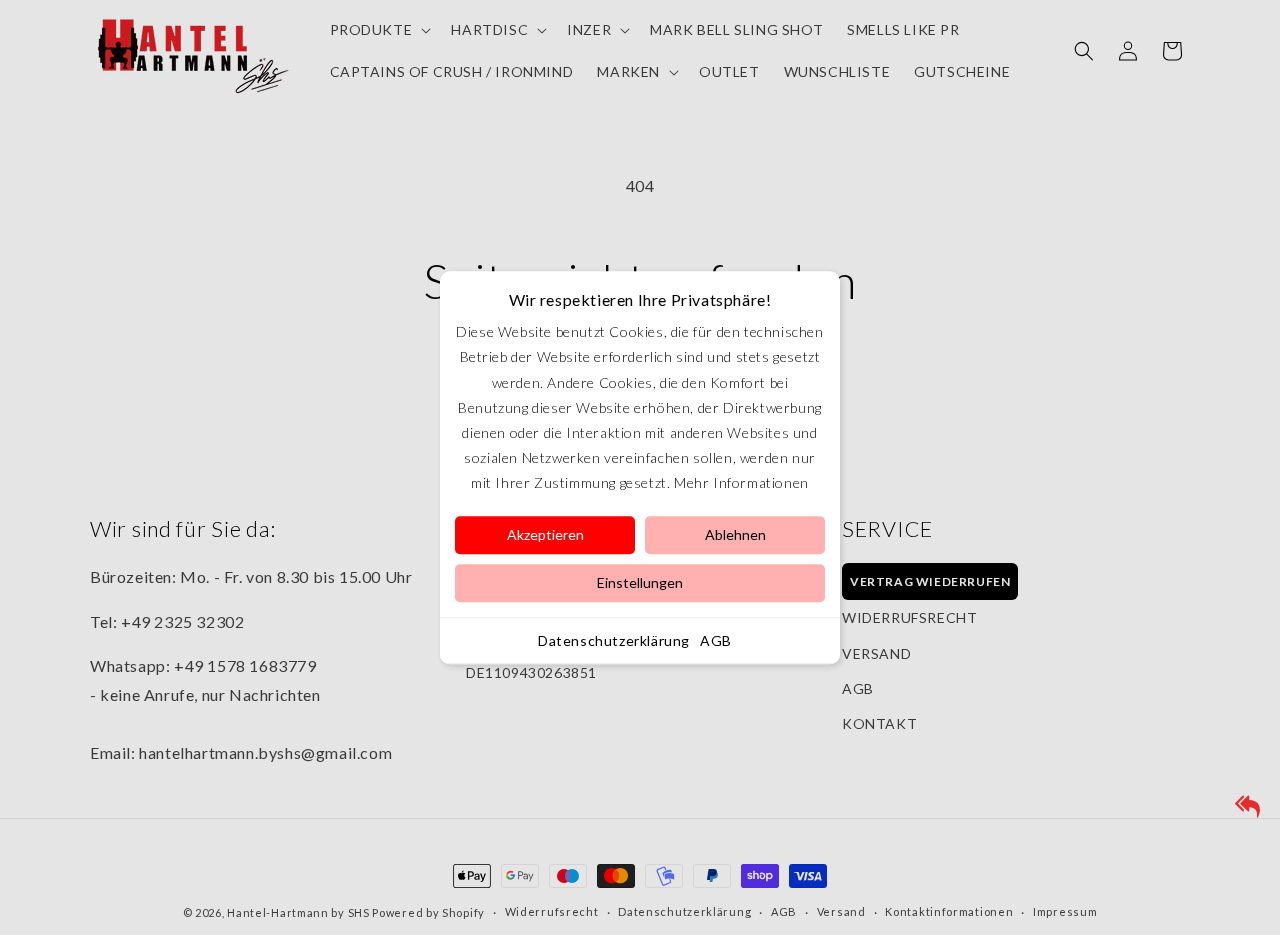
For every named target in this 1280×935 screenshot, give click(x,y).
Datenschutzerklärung (614, 640)
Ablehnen (735, 534)
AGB (716, 640)
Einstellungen (640, 582)
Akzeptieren (545, 534)
